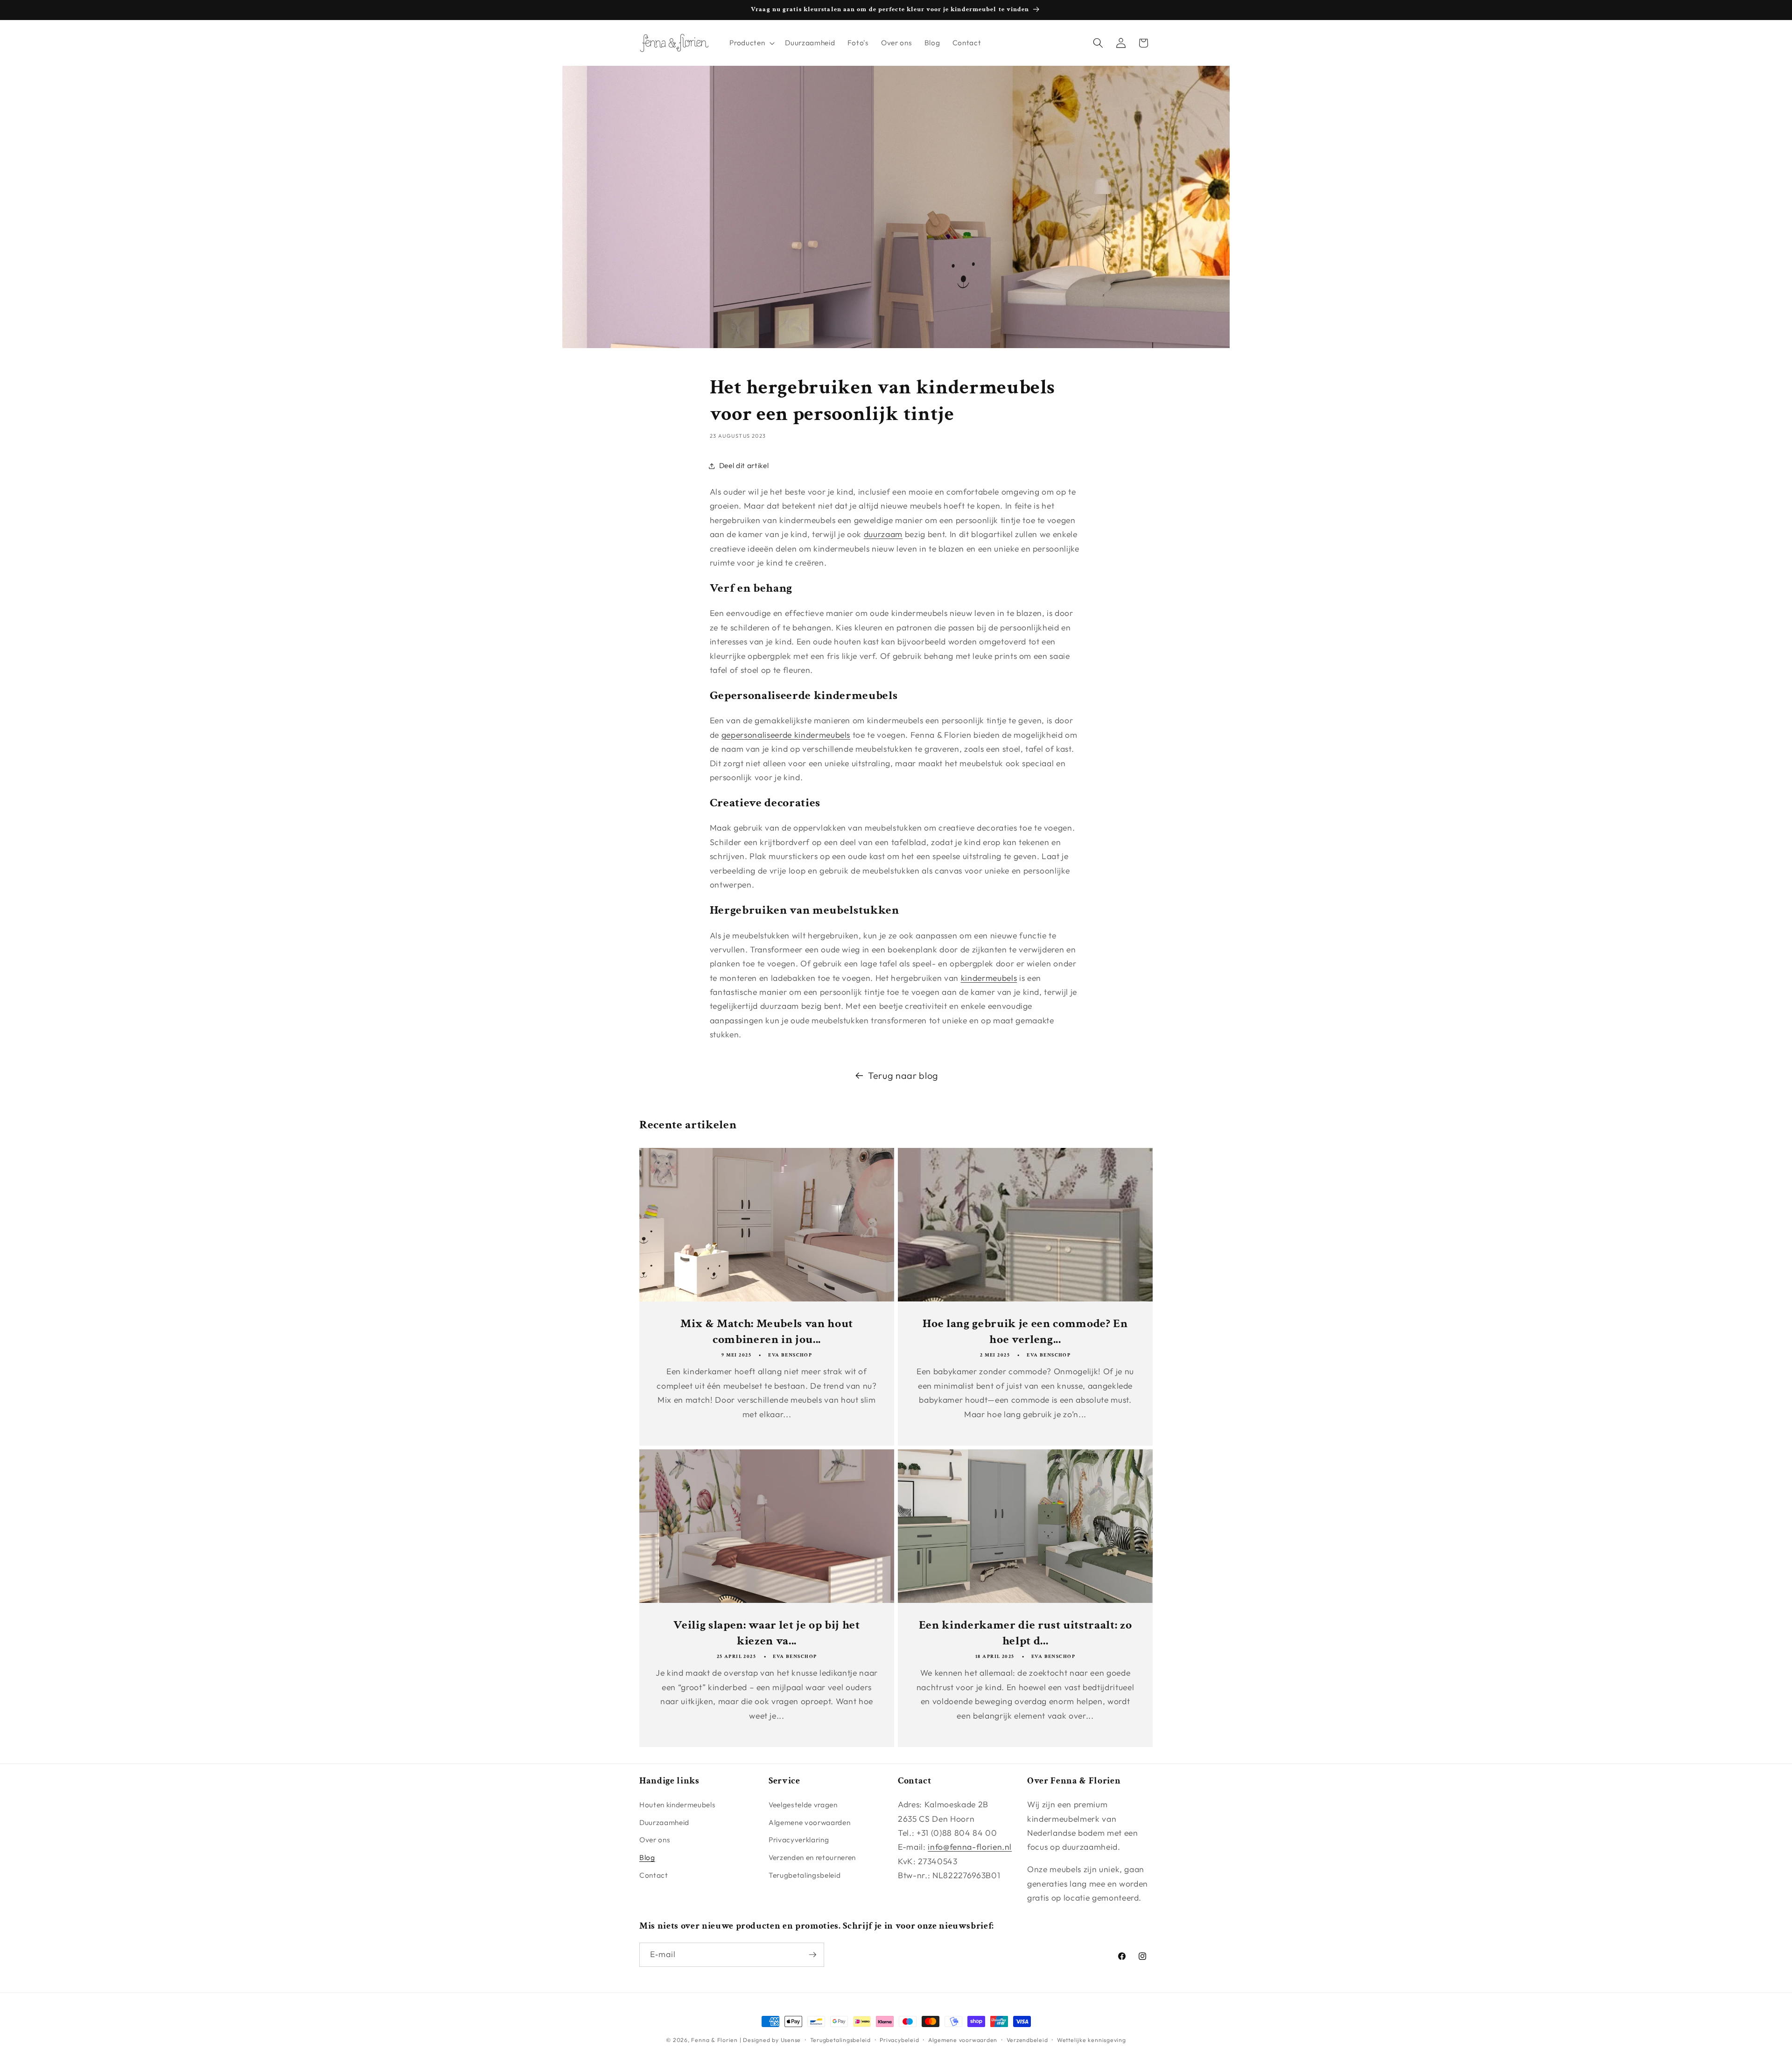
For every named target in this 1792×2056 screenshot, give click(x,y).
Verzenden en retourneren (812, 1857)
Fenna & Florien (714, 2040)
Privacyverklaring (799, 1840)
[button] (751, 43)
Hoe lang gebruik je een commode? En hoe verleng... (1025, 1331)
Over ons (655, 1840)
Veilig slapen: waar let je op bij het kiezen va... (766, 1632)
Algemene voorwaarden (809, 1822)
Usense (791, 2040)
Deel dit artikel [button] (744, 465)
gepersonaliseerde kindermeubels (786, 735)
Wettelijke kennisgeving (1092, 2040)
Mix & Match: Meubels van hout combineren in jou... (767, 1331)
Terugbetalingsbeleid (805, 1875)
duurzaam (883, 534)
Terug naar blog (903, 1075)
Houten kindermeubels (677, 1805)
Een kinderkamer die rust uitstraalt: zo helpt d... (1025, 1632)
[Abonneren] (812, 1955)
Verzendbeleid (1027, 2040)
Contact (654, 1875)
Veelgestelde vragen (803, 1805)
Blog (647, 1857)
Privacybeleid (899, 2040)
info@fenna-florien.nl (970, 1847)
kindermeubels (989, 978)
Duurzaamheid (664, 1822)
